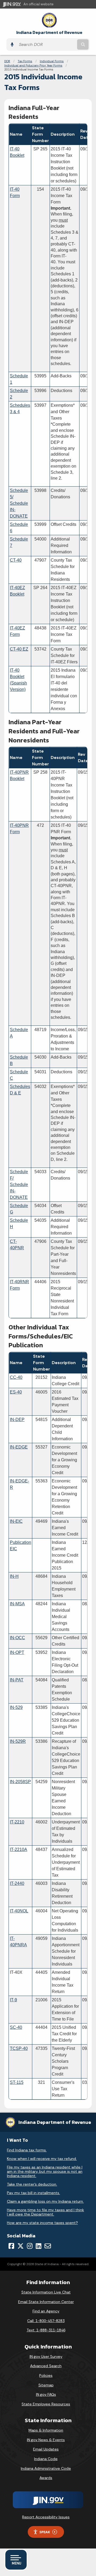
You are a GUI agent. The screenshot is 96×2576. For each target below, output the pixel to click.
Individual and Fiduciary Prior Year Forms (33, 65)
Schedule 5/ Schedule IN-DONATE (19, 503)
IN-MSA (17, 1604)
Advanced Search (46, 2366)
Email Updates (46, 2449)
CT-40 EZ (19, 649)
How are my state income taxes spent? (42, 2223)
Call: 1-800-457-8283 (46, 2321)
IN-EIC (16, 1521)
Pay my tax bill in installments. (33, 2193)
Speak (45, 2532)
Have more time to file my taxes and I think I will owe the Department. (45, 2212)
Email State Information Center (46, 2302)
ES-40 (16, 1392)
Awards (46, 2478)
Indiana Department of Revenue (49, 32)
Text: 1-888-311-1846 (46, 2330)
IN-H (14, 1576)
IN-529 (16, 1707)
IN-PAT (17, 1680)
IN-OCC (17, 1638)
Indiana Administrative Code (46, 2468)
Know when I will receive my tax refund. (42, 2159)
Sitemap (46, 2385)
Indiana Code (46, 2459)
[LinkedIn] (39, 2246)
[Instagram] (30, 2246)
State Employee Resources (46, 2404)
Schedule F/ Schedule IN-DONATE (19, 1185)
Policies (46, 2375)
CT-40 (16, 560)
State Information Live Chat (46, 2292)
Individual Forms (52, 61)
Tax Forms (25, 61)
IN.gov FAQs (46, 2394)
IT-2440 (17, 1883)
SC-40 (16, 2027)
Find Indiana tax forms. (27, 2150)
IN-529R (18, 1741)
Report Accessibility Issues (46, 2517)
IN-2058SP (20, 1782)
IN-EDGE (19, 1447)
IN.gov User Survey (46, 2356)
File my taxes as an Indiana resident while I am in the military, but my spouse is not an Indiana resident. (45, 2171)
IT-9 (13, 2000)
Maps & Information (46, 2430)
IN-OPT (17, 1652)
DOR (7, 61)
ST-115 (17, 2082)
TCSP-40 (19, 2048)
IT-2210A (19, 1849)
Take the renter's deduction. (32, 2184)
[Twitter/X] (21, 2246)
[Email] (48, 2246)
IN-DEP (17, 1420)
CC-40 (16, 1377)
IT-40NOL (19, 1911)
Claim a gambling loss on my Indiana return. (45, 2201)
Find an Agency (46, 2311)
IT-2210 (17, 1822)
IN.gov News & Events (46, 2440)
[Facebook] (11, 2246)
